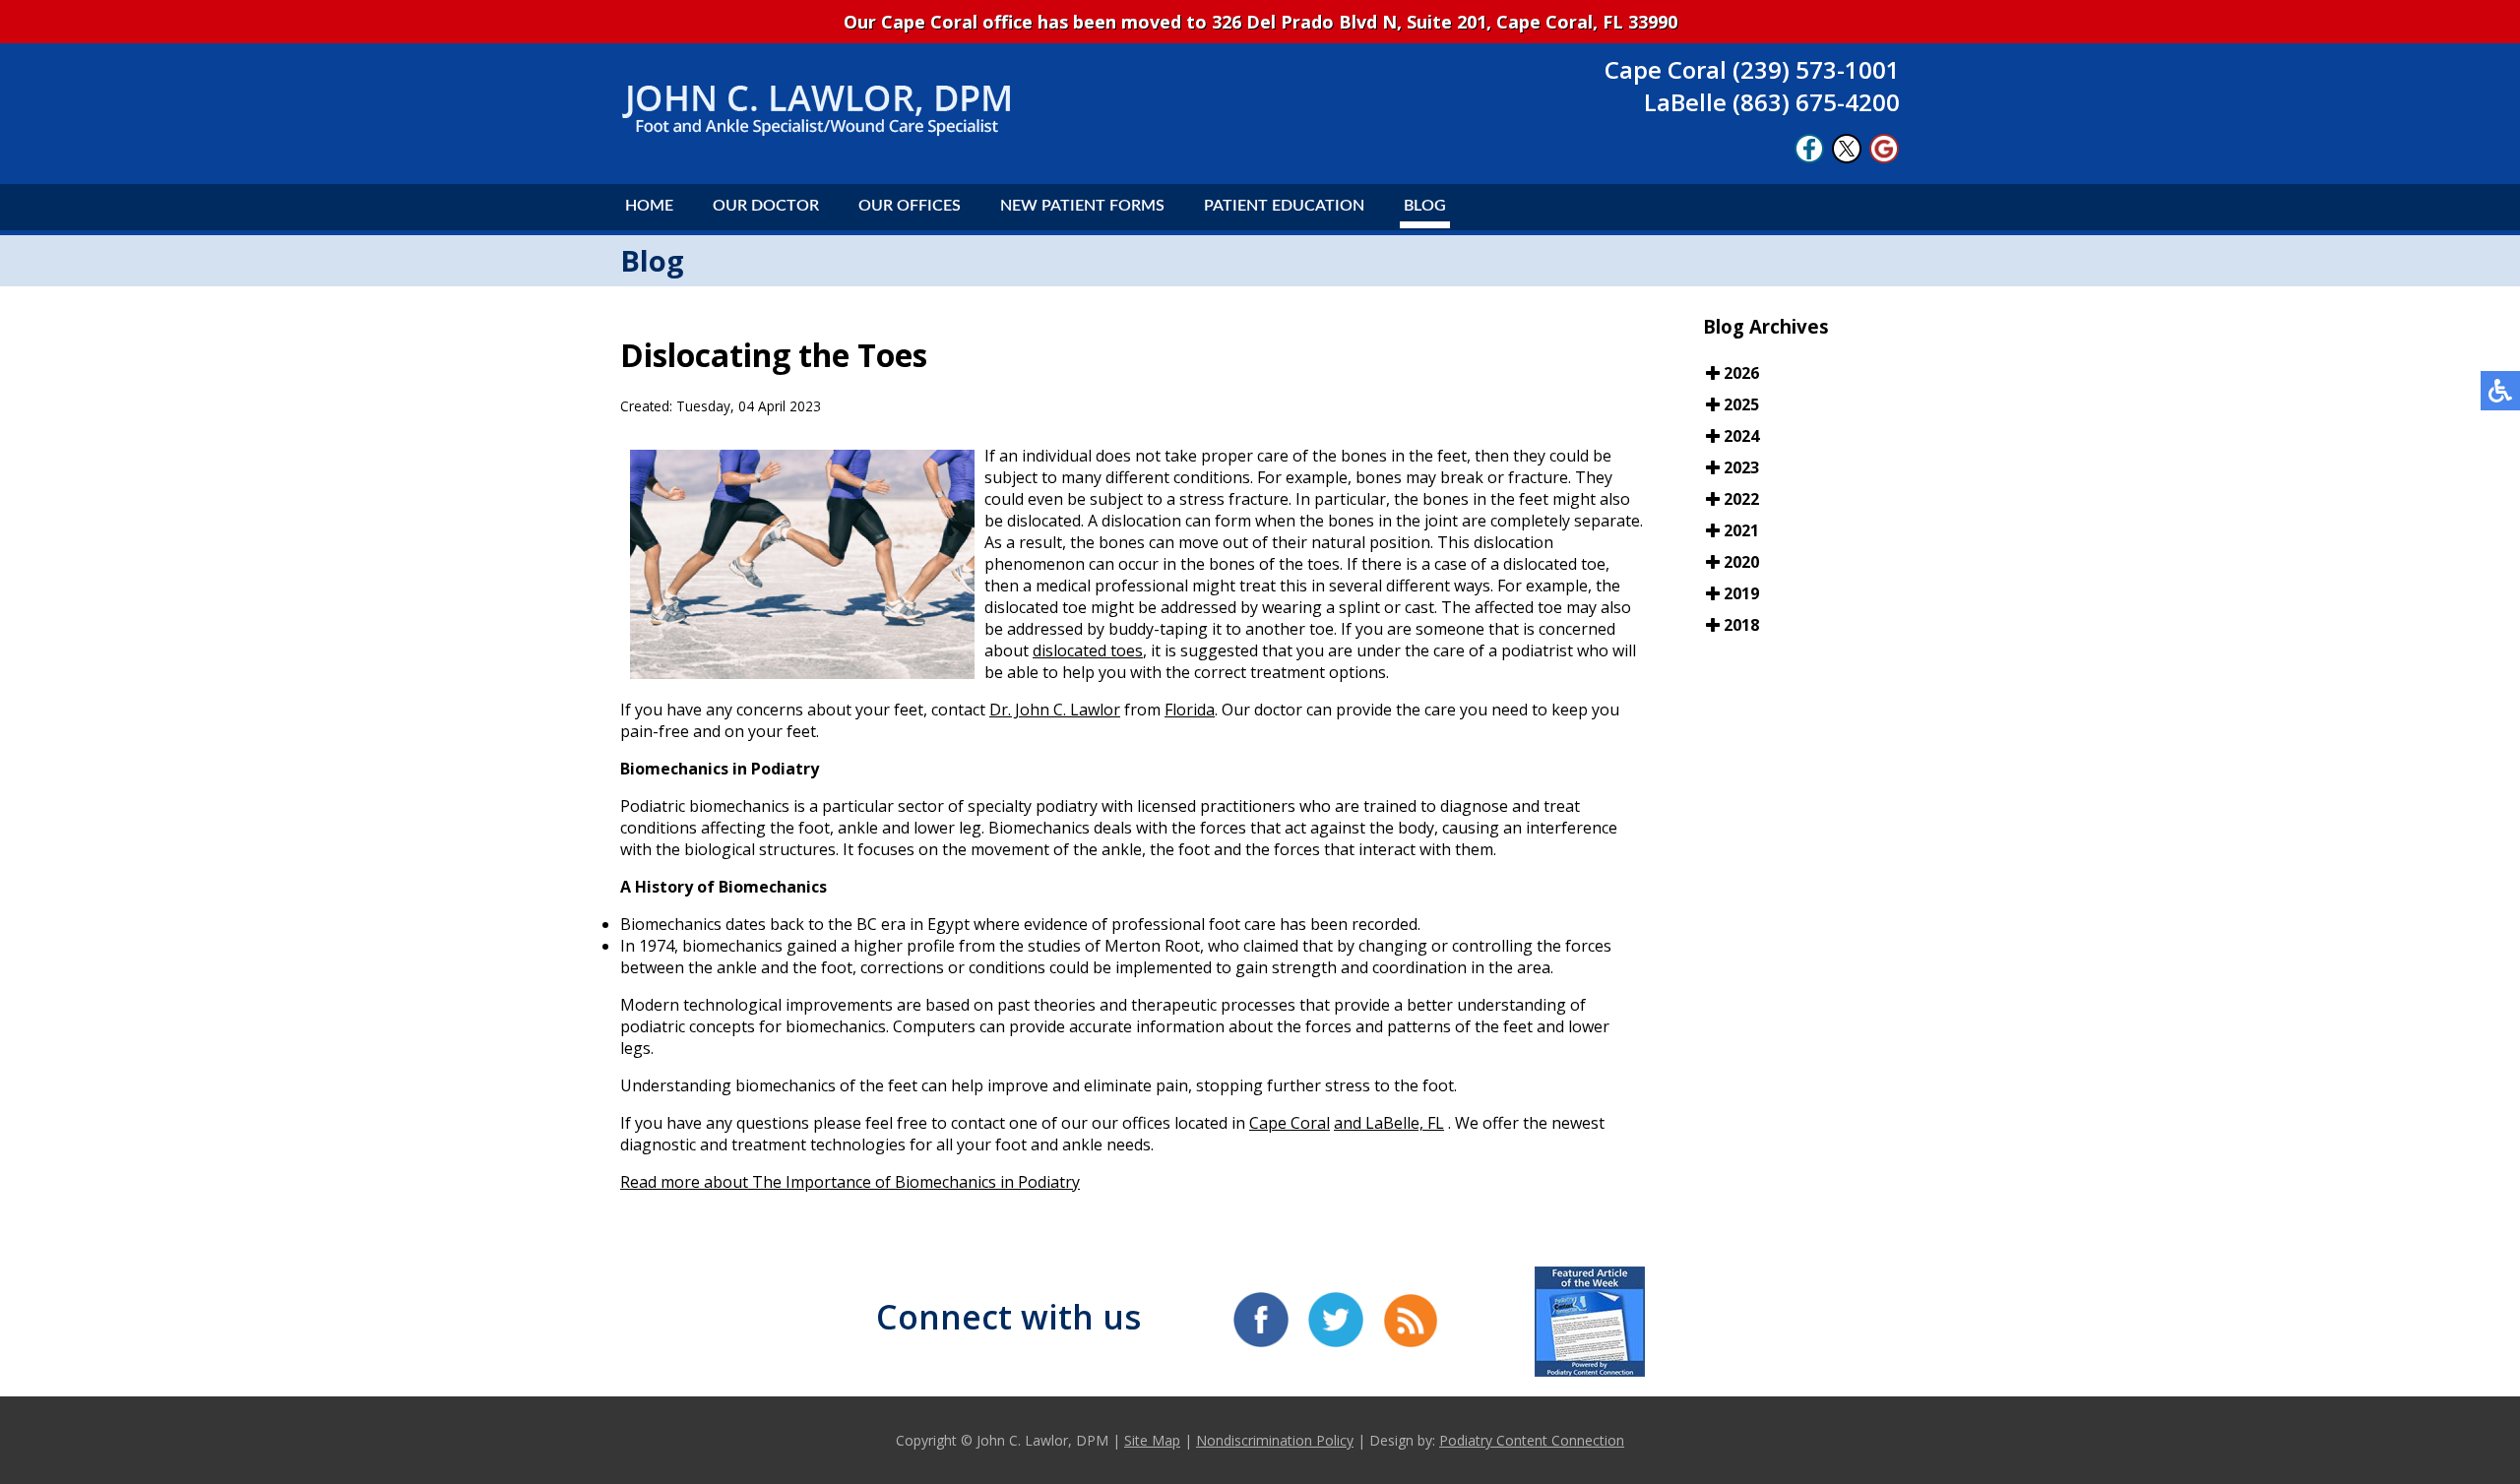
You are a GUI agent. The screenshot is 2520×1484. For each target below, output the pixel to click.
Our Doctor (766, 206)
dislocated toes (1088, 650)
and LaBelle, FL (1389, 1123)
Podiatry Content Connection (1532, 1440)
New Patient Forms (1082, 206)
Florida (1190, 710)
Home (649, 206)
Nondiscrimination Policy (1275, 1440)
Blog (1425, 206)
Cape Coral (1290, 1123)
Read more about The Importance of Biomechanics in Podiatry (850, 1182)
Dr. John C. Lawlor (1055, 710)
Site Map (1152, 1440)
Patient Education (1284, 206)
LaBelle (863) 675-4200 (1772, 102)
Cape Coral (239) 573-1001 (1752, 69)
